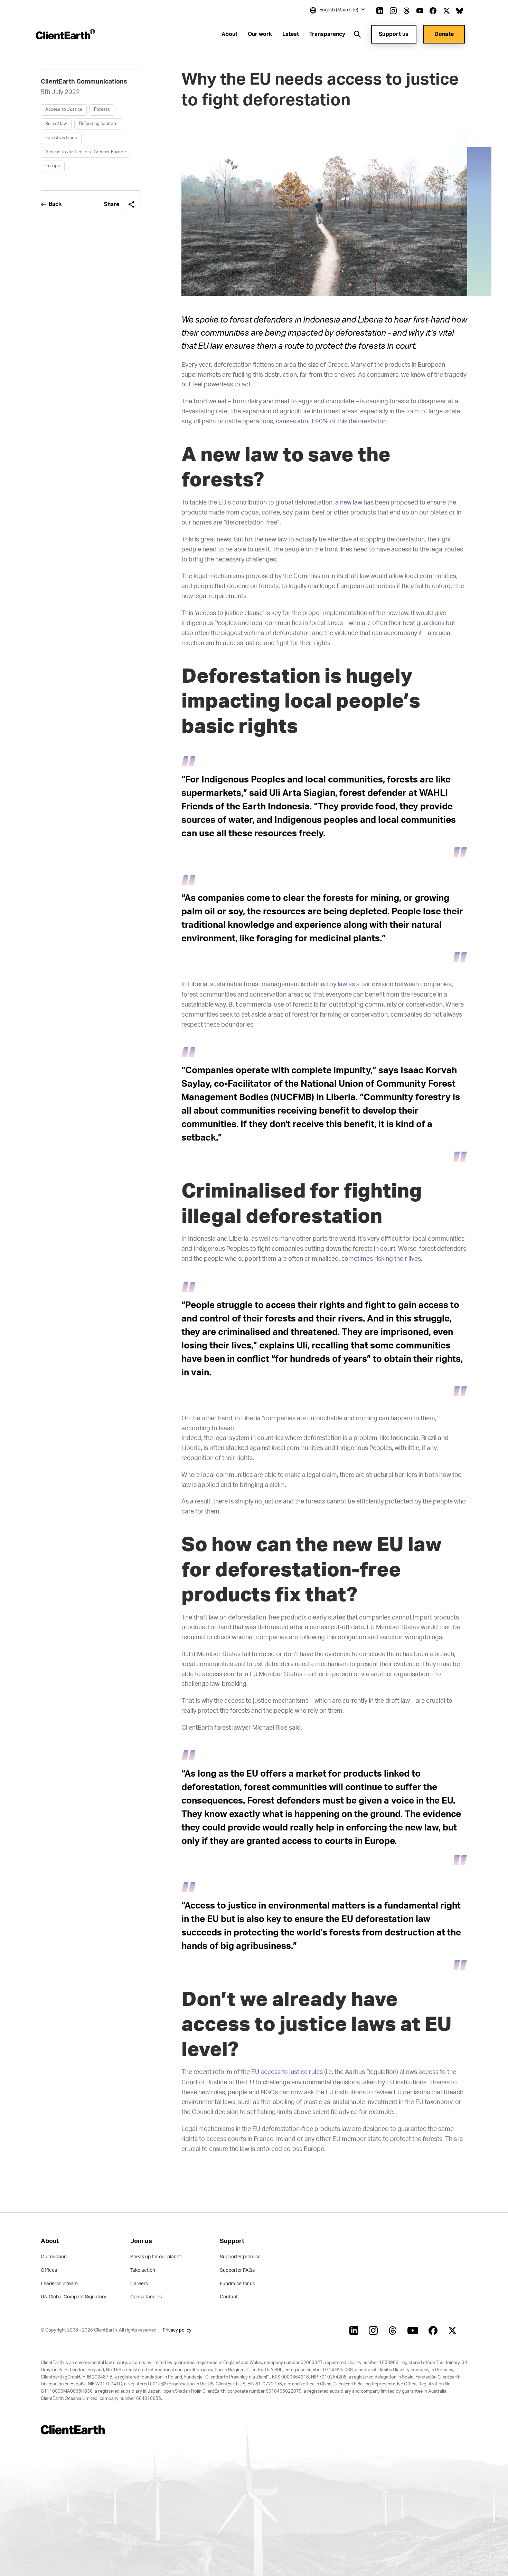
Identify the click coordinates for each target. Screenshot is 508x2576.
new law (351, 503)
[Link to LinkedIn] (380, 11)
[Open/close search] (357, 34)
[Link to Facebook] (433, 11)
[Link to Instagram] (393, 11)
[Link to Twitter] (446, 11)
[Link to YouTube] (420, 11)
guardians (430, 623)
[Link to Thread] (406, 11)
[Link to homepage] (65, 34)
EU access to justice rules (287, 2072)
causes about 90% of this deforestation (331, 422)
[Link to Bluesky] (460, 11)
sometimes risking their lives (381, 1259)
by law (338, 984)
